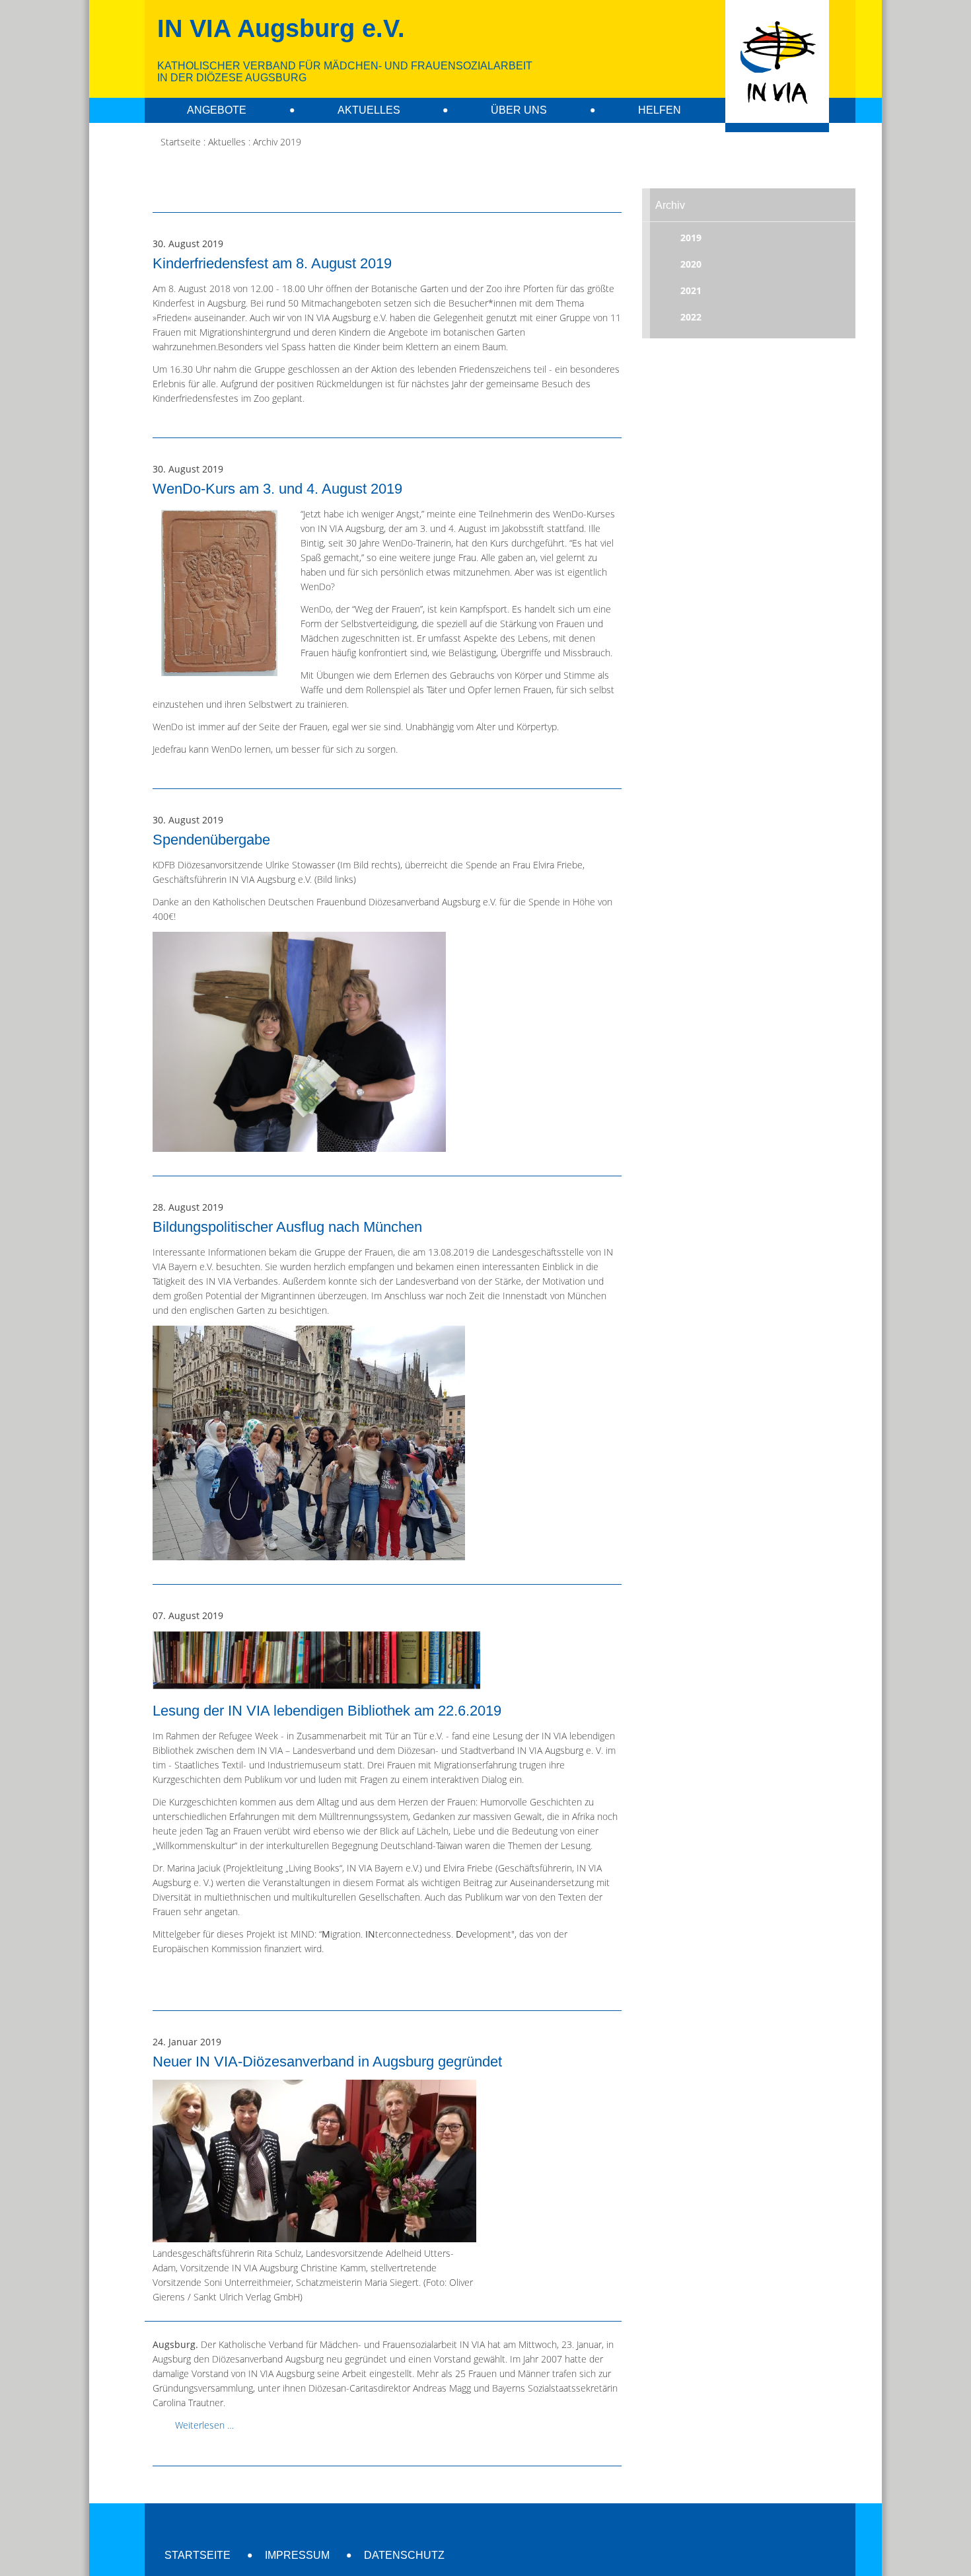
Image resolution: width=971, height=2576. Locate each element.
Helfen (660, 110)
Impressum (297, 2555)
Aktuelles (369, 110)
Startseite (198, 2555)
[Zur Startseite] (777, 66)
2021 (691, 290)
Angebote (217, 110)
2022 (691, 317)
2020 (691, 264)
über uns (519, 110)
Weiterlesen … (204, 2425)
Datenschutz (404, 2555)
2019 (691, 238)
